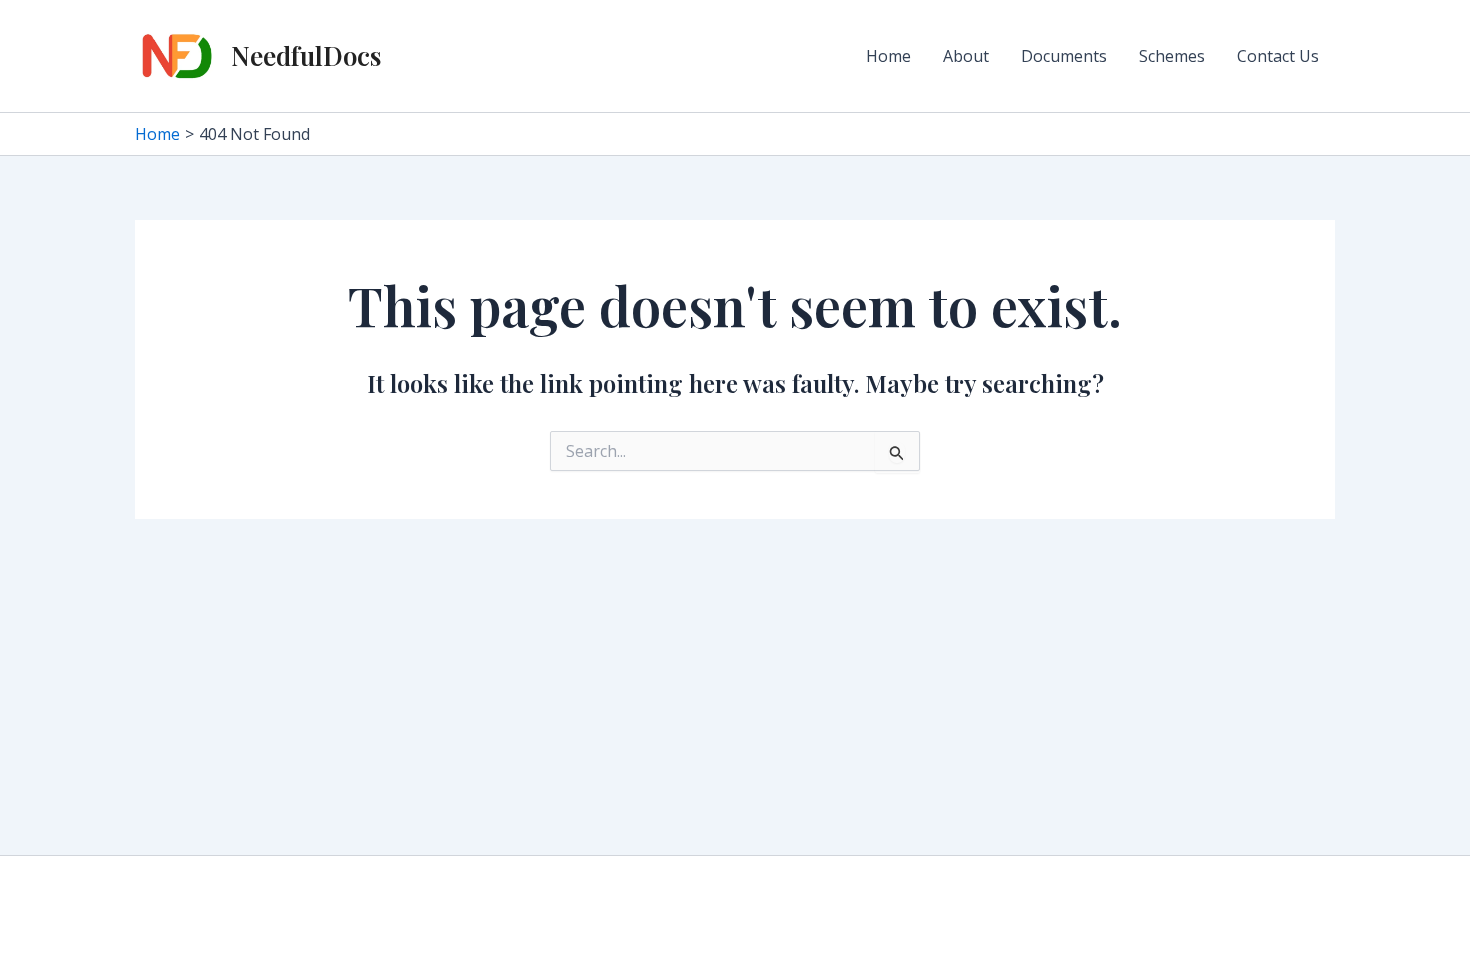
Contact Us (1278, 56)
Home (888, 56)
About (966, 56)
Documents (1064, 56)
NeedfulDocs (306, 55)
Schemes (1172, 56)
